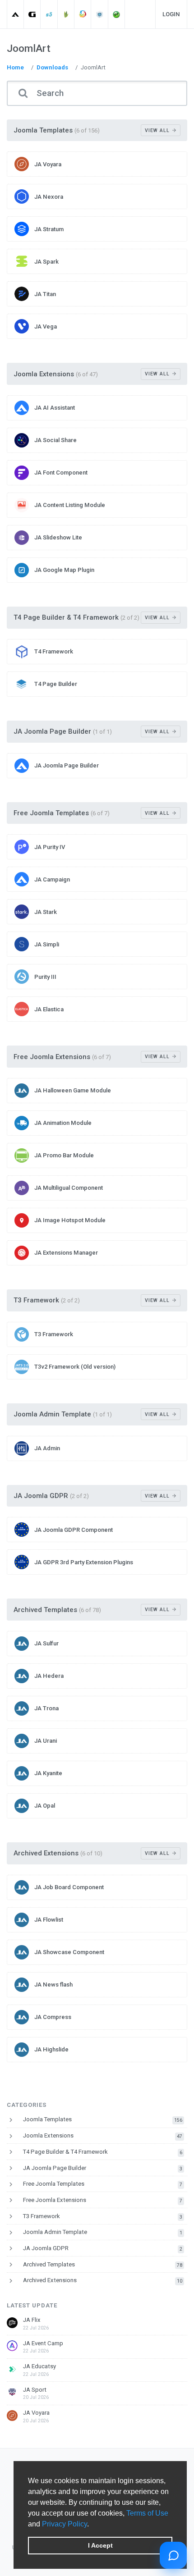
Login (171, 14)
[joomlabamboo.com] (66, 14)
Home (15, 67)
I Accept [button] (100, 2545)
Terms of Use (147, 2513)
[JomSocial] (83, 14)
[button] (92, 2525)
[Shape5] (49, 14)
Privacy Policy (65, 2524)
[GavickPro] (32, 14)
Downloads (52, 67)
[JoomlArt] (16, 14)
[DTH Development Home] (117, 14)
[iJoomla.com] (100, 14)
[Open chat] (173, 2555)
